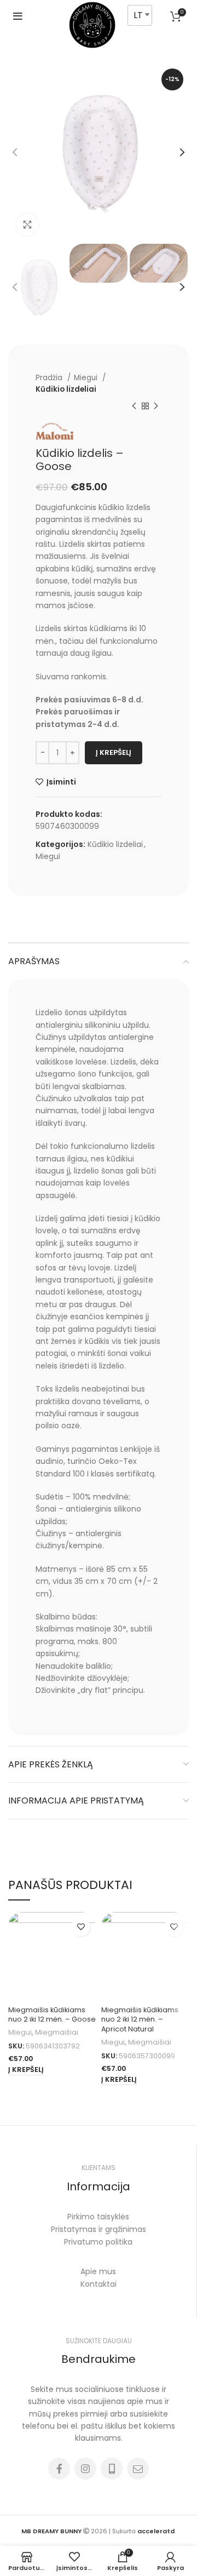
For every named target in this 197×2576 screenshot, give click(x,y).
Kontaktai (99, 2284)
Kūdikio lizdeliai (66, 389)
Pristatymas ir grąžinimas (99, 2229)
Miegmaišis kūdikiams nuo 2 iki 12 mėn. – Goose (52, 2015)
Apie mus (98, 2271)
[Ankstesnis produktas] (134, 406)
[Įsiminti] (81, 1927)
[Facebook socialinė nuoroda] (59, 2469)
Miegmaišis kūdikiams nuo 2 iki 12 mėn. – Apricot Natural (140, 2019)
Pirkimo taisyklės (98, 2217)
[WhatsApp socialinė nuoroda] (112, 2469)
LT (138, 15)
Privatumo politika (98, 2242)
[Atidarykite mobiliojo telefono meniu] (18, 16)
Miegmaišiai (57, 2032)
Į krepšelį (114, 752)
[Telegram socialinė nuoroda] (138, 2469)
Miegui (87, 378)
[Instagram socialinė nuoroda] (85, 2469)
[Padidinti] (27, 225)
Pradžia (50, 378)
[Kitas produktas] (156, 406)
